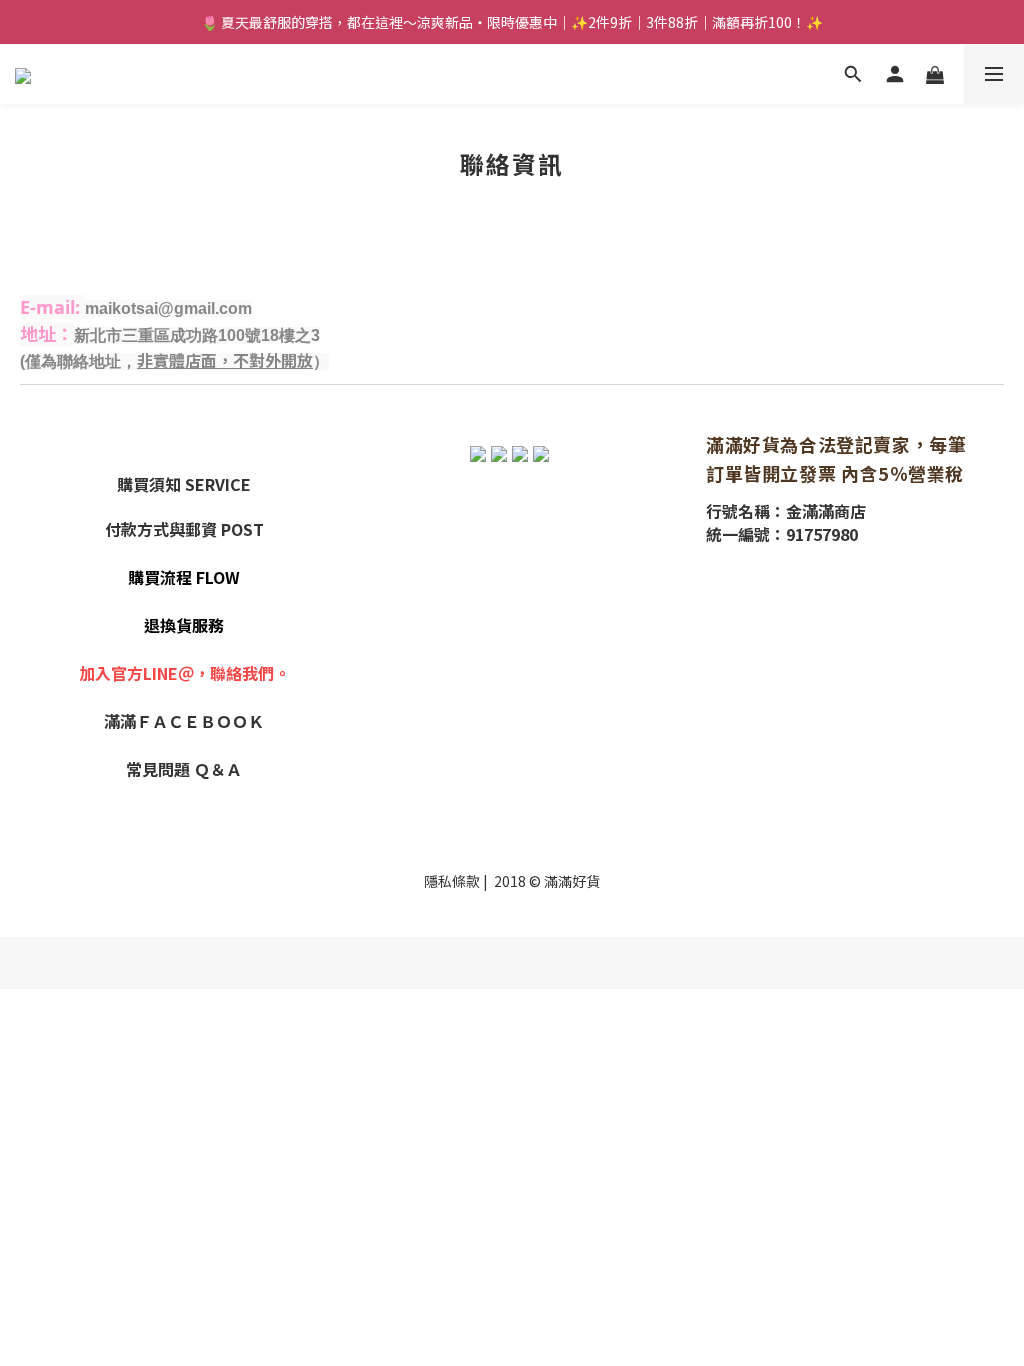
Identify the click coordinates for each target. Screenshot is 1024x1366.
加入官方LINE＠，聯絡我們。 (184, 673)
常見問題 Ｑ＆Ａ (184, 769)
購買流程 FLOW (184, 577)
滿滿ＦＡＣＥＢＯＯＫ (184, 721)
